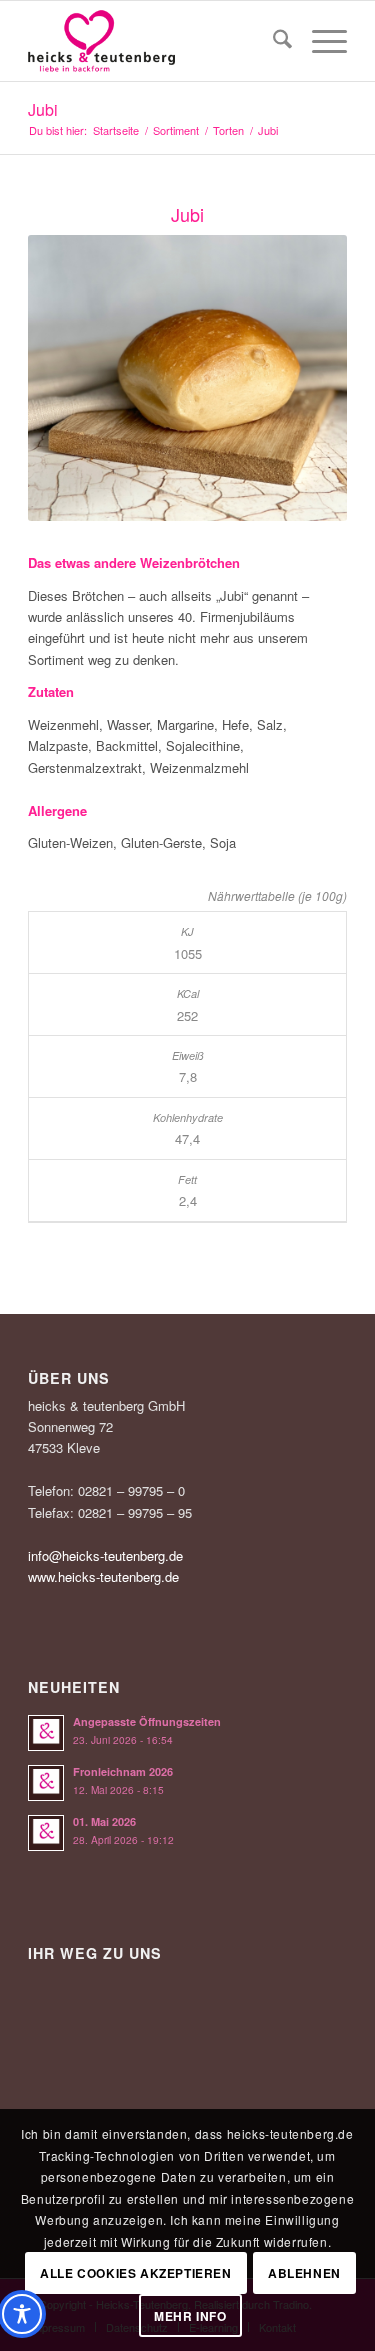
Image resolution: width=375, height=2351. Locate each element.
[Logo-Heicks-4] (155, 41)
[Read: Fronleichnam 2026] (46, 1783)
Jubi (43, 109)
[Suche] (272, 41)
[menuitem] (272, 41)
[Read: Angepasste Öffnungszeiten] (46, 1733)
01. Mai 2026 (104, 1821)
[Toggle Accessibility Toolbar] (22, 2314)
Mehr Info (190, 2316)
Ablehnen (304, 2273)
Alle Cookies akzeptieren (135, 2273)
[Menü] (319, 41)
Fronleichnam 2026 (123, 1771)
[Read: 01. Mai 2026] (46, 1833)
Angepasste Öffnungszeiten (147, 1721)
